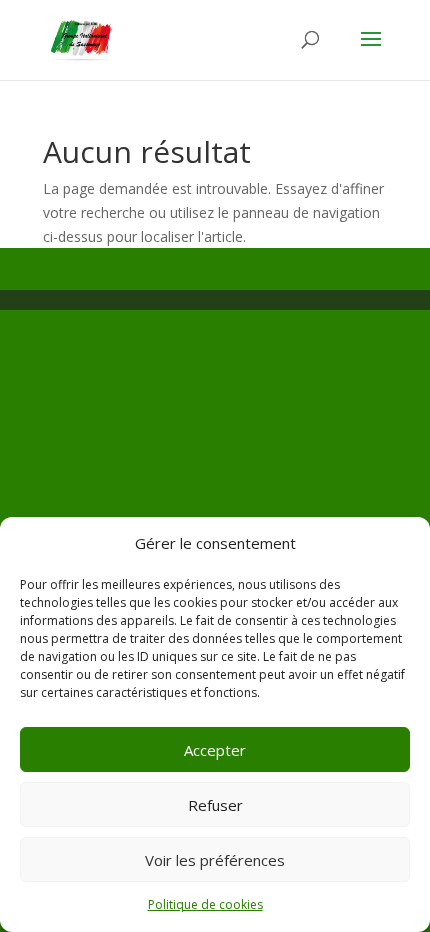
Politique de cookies (205, 904)
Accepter (215, 750)
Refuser (215, 805)
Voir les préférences (215, 860)
